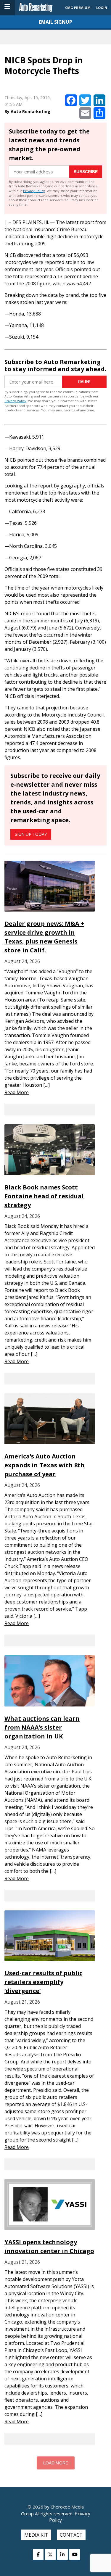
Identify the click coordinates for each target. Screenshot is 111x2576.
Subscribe (86, 172)
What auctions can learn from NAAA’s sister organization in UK (42, 1727)
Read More (17, 1092)
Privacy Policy (34, 191)
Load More (56, 2463)
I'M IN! (84, 382)
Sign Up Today (31, 834)
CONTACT (71, 2535)
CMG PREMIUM (78, 8)
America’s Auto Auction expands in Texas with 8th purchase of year (45, 1465)
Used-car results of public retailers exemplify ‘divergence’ (43, 1982)
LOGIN (102, 8)
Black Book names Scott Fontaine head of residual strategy (44, 1196)
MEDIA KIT (36, 2535)
